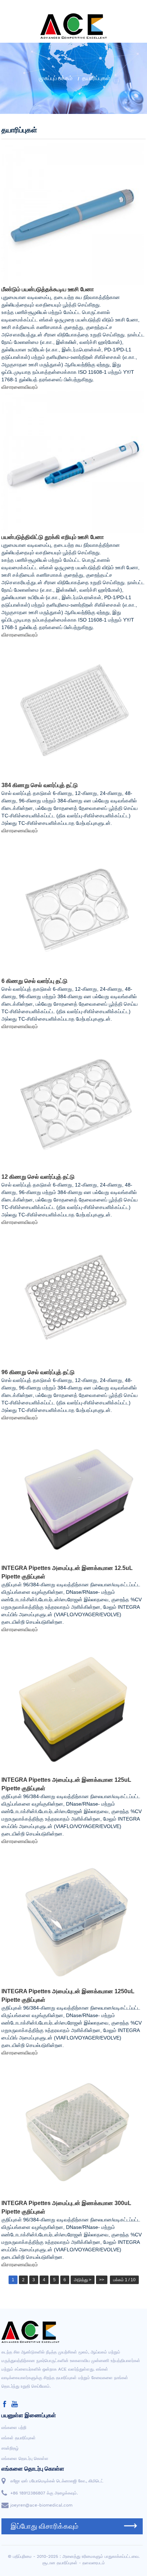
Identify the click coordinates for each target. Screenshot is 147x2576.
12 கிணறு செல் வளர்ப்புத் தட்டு (38, 1177)
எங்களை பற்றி (14, 2428)
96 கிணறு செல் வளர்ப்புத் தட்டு (38, 1372)
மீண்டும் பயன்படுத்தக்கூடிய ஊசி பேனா (48, 289)
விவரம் (31, 387)
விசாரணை (13, 387)
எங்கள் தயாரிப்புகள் (19, 2438)
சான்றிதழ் (10, 2448)
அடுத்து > (83, 2280)
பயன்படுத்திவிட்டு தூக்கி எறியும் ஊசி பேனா (53, 537)
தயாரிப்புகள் (96, 78)
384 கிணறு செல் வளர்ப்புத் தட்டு (40, 785)
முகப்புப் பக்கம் (56, 78)
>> (102, 2280)
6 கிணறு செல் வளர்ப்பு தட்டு (34, 981)
